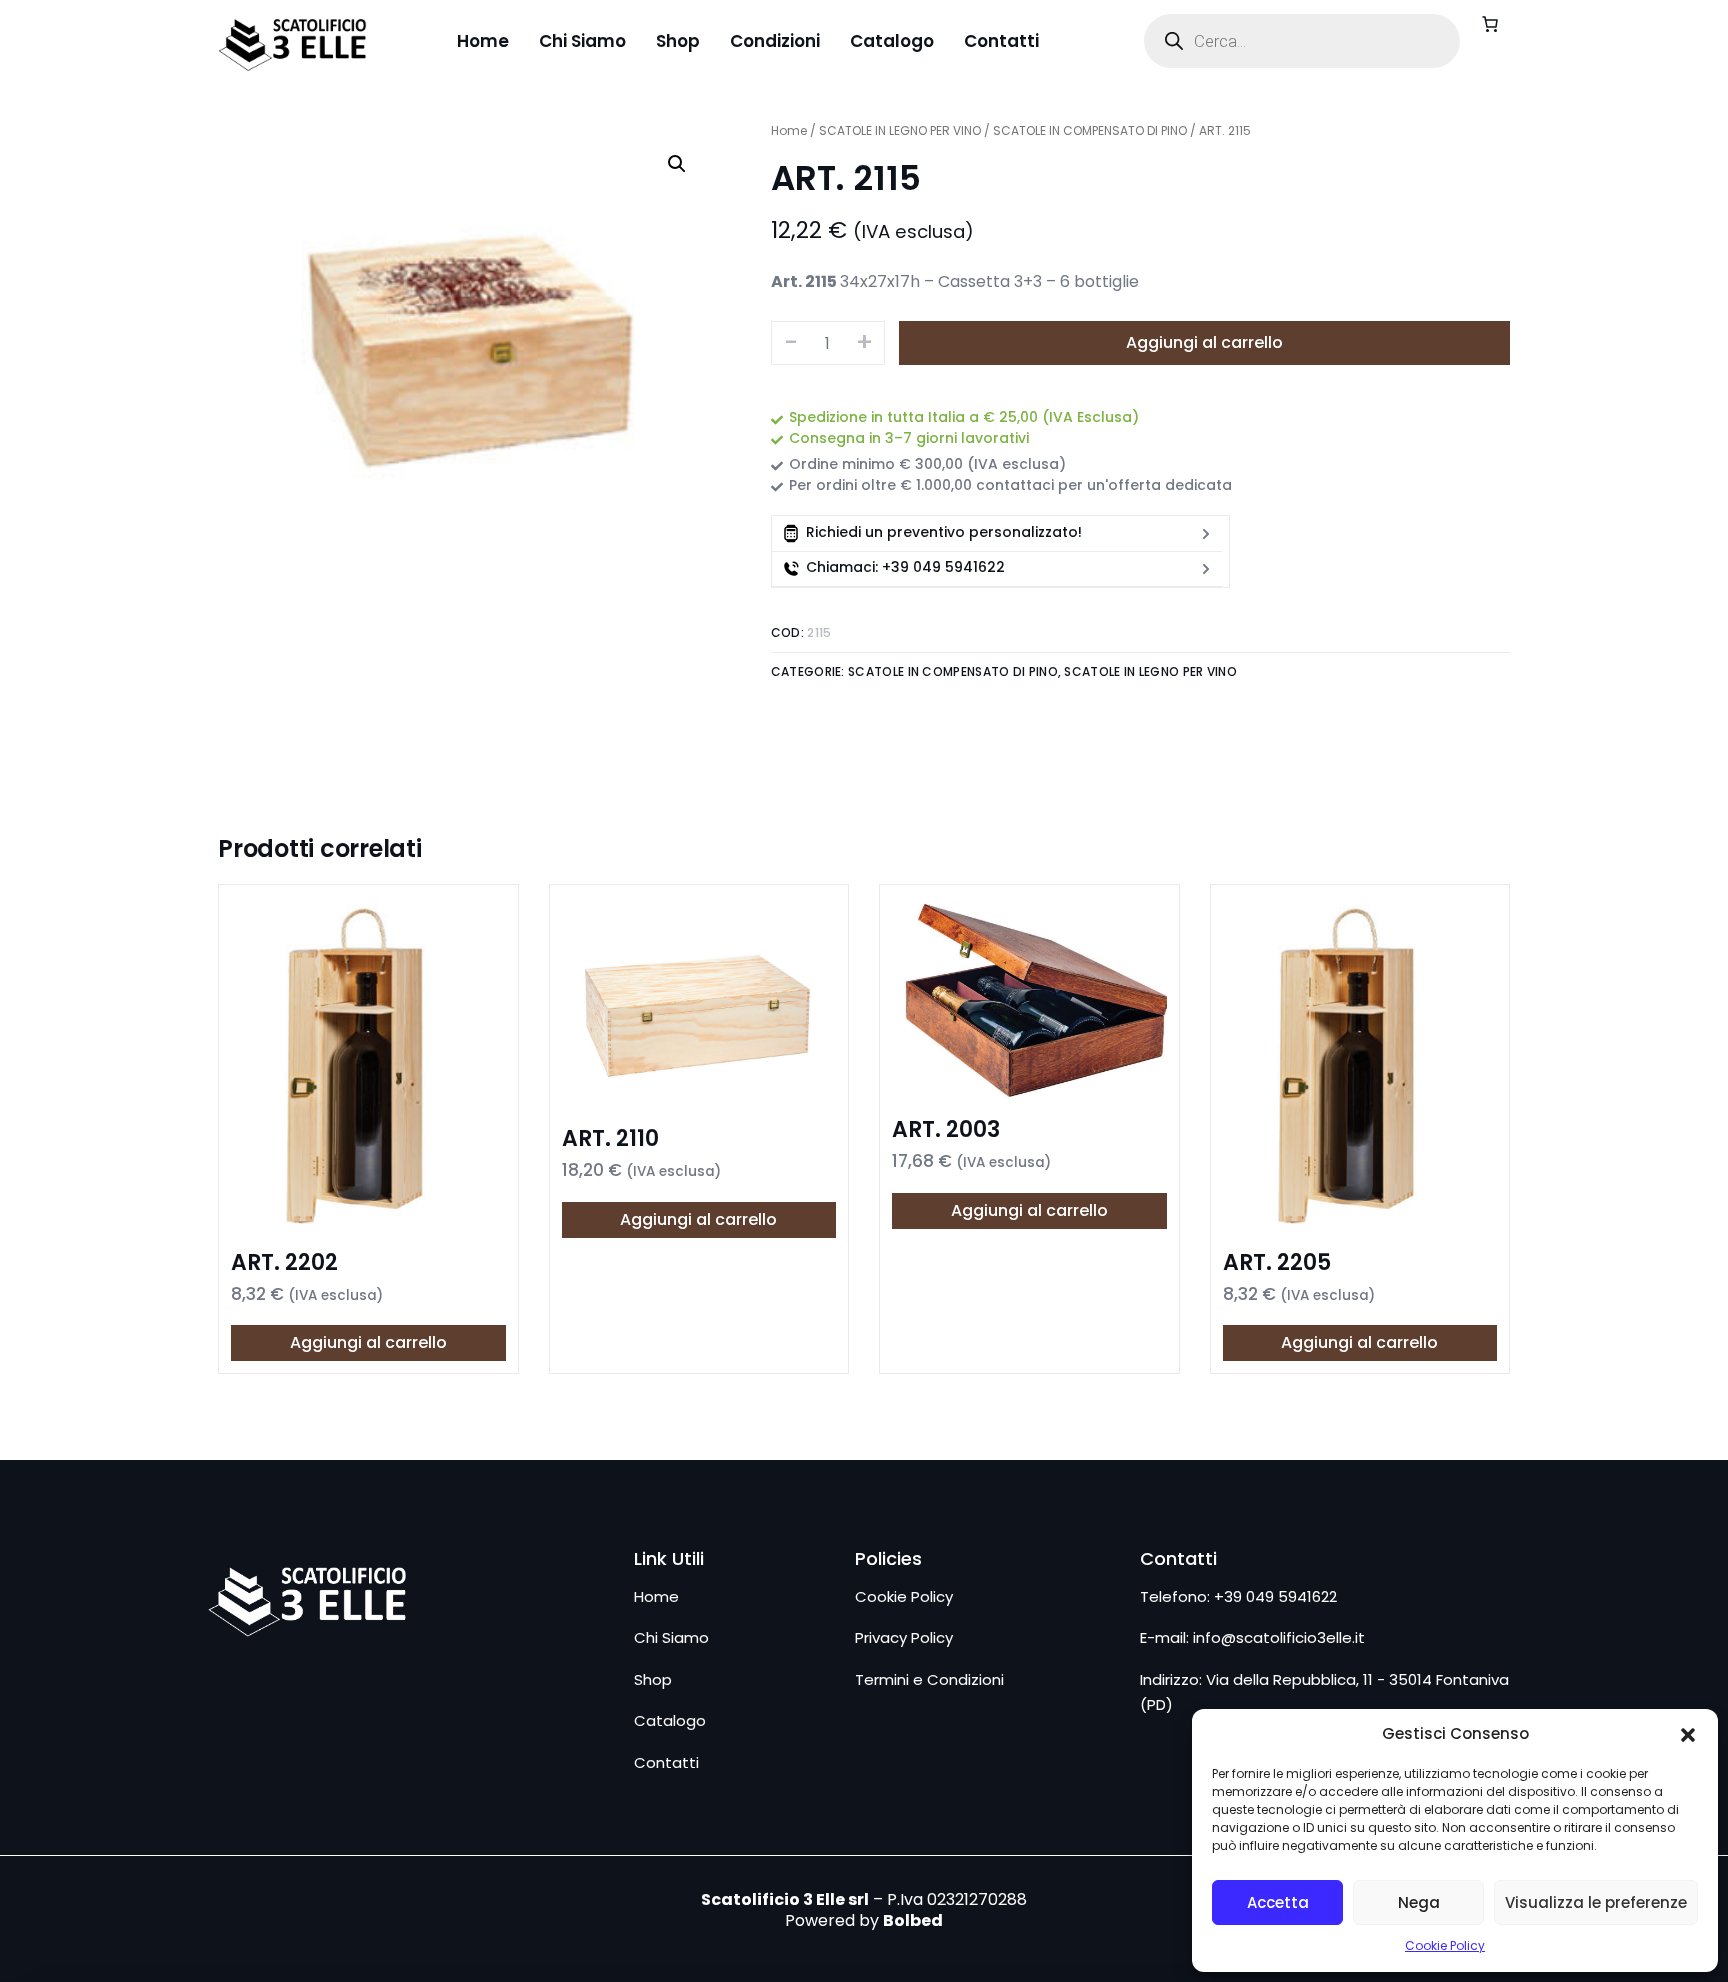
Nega (1419, 1902)
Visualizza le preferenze (1596, 1902)
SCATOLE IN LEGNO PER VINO (900, 130)
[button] (1688, 1735)
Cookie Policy (1445, 1945)
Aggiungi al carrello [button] (368, 1342)
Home (789, 130)
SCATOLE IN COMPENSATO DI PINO (1090, 130)
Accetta (1278, 1902)
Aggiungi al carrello (1204, 342)
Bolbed (913, 1920)
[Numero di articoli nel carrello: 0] (1490, 24)
